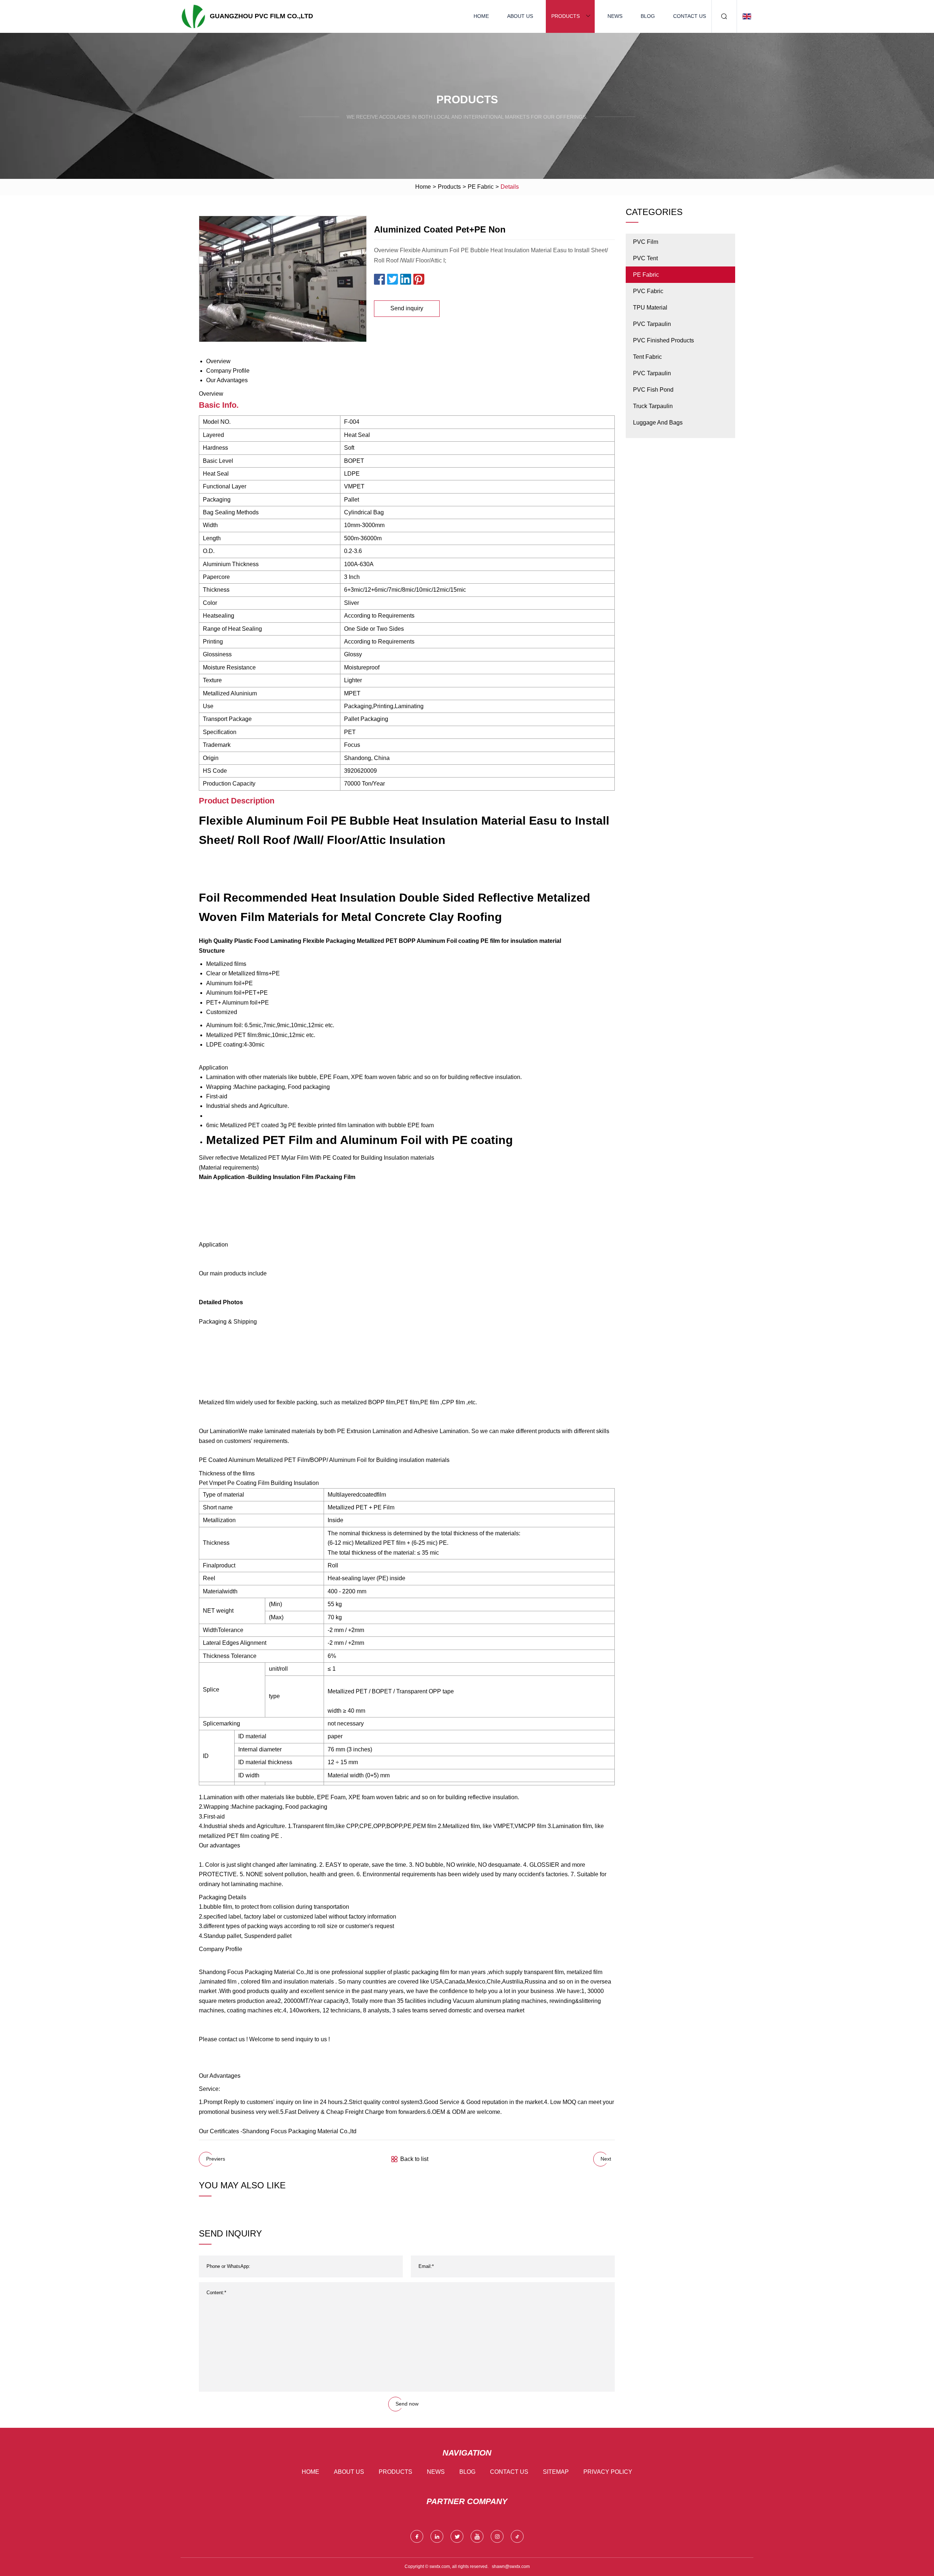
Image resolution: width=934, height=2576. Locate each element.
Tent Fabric (647, 357)
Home (481, 16)
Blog (648, 16)
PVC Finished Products (663, 340)
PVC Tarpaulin (652, 324)
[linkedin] (437, 2536)
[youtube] (477, 2536)
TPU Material (650, 308)
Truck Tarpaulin (653, 406)
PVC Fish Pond (653, 390)
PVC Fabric (648, 291)
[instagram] (497, 2536)
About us (520, 16)
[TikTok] (517, 2536)
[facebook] (417, 2536)
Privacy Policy (608, 2472)
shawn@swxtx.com (511, 2567)
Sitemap (556, 2472)
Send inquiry (407, 308)
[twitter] (457, 2536)
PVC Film (646, 242)
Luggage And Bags (658, 423)
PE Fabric (481, 187)
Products (566, 16)
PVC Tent (645, 258)
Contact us (690, 16)
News (615, 16)
